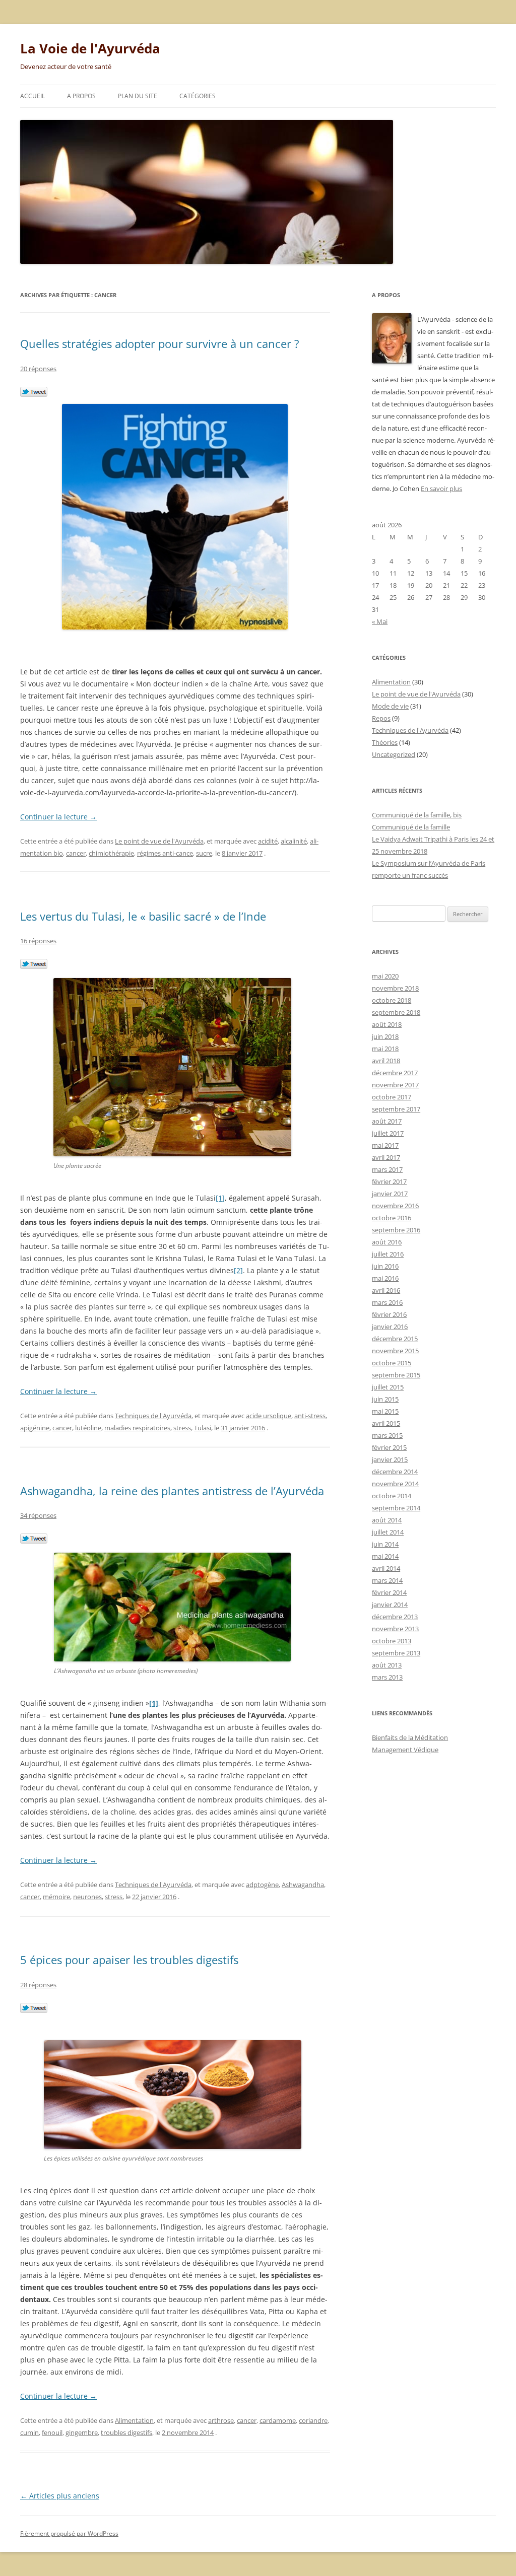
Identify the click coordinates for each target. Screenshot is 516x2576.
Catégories (198, 96)
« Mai (380, 621)
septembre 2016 (396, 1230)
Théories (385, 742)
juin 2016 (385, 1266)
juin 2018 (385, 1036)
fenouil (52, 2432)
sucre (204, 853)
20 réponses (38, 369)
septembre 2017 (396, 1109)
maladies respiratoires (137, 1428)
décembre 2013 (395, 1617)
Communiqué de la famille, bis (417, 815)
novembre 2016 (395, 1206)
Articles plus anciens (60, 2496)
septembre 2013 (396, 1653)
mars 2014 (387, 1580)
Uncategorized (394, 754)
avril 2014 (386, 1568)
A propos (81, 96)
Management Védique (405, 1750)
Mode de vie (390, 706)
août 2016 (387, 1242)
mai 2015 (385, 1411)
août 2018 (387, 1024)
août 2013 (387, 1665)
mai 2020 (385, 976)
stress (182, 1428)
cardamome (278, 2420)
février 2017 (389, 1181)
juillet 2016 (388, 1254)
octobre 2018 (392, 1000)
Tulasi (203, 1428)
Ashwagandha (303, 1885)
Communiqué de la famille (411, 827)
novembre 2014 (395, 1484)
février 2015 (389, 1447)
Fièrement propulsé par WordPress (69, 2533)
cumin (29, 2432)
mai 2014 (385, 1556)
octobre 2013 (392, 1641)
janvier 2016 (390, 1327)
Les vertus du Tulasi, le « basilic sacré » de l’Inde (143, 916)
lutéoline (88, 1428)
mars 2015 (387, 1435)
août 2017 (387, 1121)
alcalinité (294, 841)
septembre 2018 (396, 1012)
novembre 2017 (395, 1085)
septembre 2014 (396, 1508)
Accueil (33, 96)
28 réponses (38, 1985)
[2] (238, 1270)
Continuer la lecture (58, 817)
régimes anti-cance (165, 853)
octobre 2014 (392, 1496)
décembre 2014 (395, 1472)
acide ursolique (269, 1416)
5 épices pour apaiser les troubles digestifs (129, 1960)
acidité (268, 841)
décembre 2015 (395, 1339)
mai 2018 (385, 1049)
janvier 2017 (390, 1194)
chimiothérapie (111, 853)
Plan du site (138, 96)
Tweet (34, 392)
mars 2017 (387, 1169)
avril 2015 (386, 1423)
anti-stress (310, 1416)
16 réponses (38, 941)
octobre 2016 (392, 1218)
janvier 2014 (390, 1605)
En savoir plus (441, 489)
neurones (87, 1897)
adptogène (262, 1885)
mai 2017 (385, 1145)
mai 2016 (385, 1278)
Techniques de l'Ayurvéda (153, 1416)
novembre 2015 (395, 1351)
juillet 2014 (388, 1532)
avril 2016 (386, 1290)
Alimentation (134, 2420)
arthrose (221, 2420)
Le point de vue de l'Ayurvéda (159, 841)
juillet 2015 (388, 1387)
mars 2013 (387, 1677)
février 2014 (389, 1592)
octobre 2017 (392, 1097)
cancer (76, 853)
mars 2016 (387, 1302)
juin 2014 (385, 1544)
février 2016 (389, 1314)
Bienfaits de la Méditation (410, 1737)
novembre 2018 (395, 988)
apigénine (35, 1428)
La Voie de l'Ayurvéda (90, 48)
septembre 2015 (396, 1375)
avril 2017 (386, 1157)
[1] (220, 1198)
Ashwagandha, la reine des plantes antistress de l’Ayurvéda (172, 1491)
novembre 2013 (395, 1629)
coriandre (313, 2420)
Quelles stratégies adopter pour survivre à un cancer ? (160, 343)
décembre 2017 (395, 1073)
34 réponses (38, 1515)
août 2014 (387, 1520)
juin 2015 (385, 1399)
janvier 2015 (390, 1459)
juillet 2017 (388, 1133)
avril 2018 (386, 1061)
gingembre (82, 2432)
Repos (381, 718)
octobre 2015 (392, 1363)
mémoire (56, 1897)
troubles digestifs (126, 2432)
